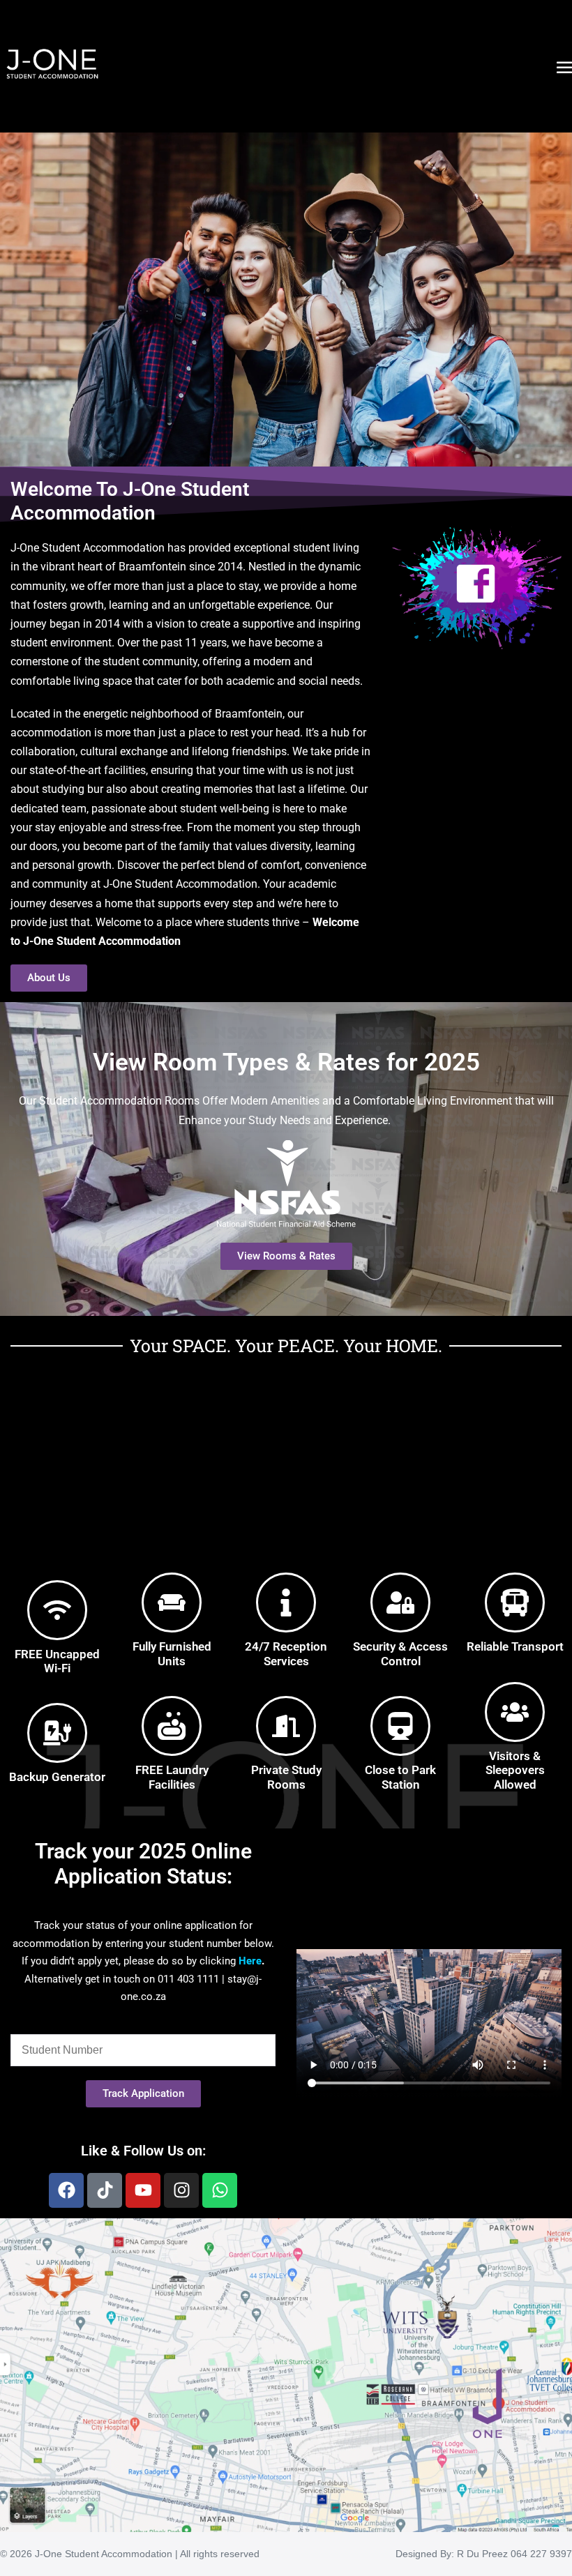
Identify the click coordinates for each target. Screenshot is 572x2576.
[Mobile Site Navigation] (564, 67)
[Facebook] (66, 2190)
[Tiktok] (105, 2190)
